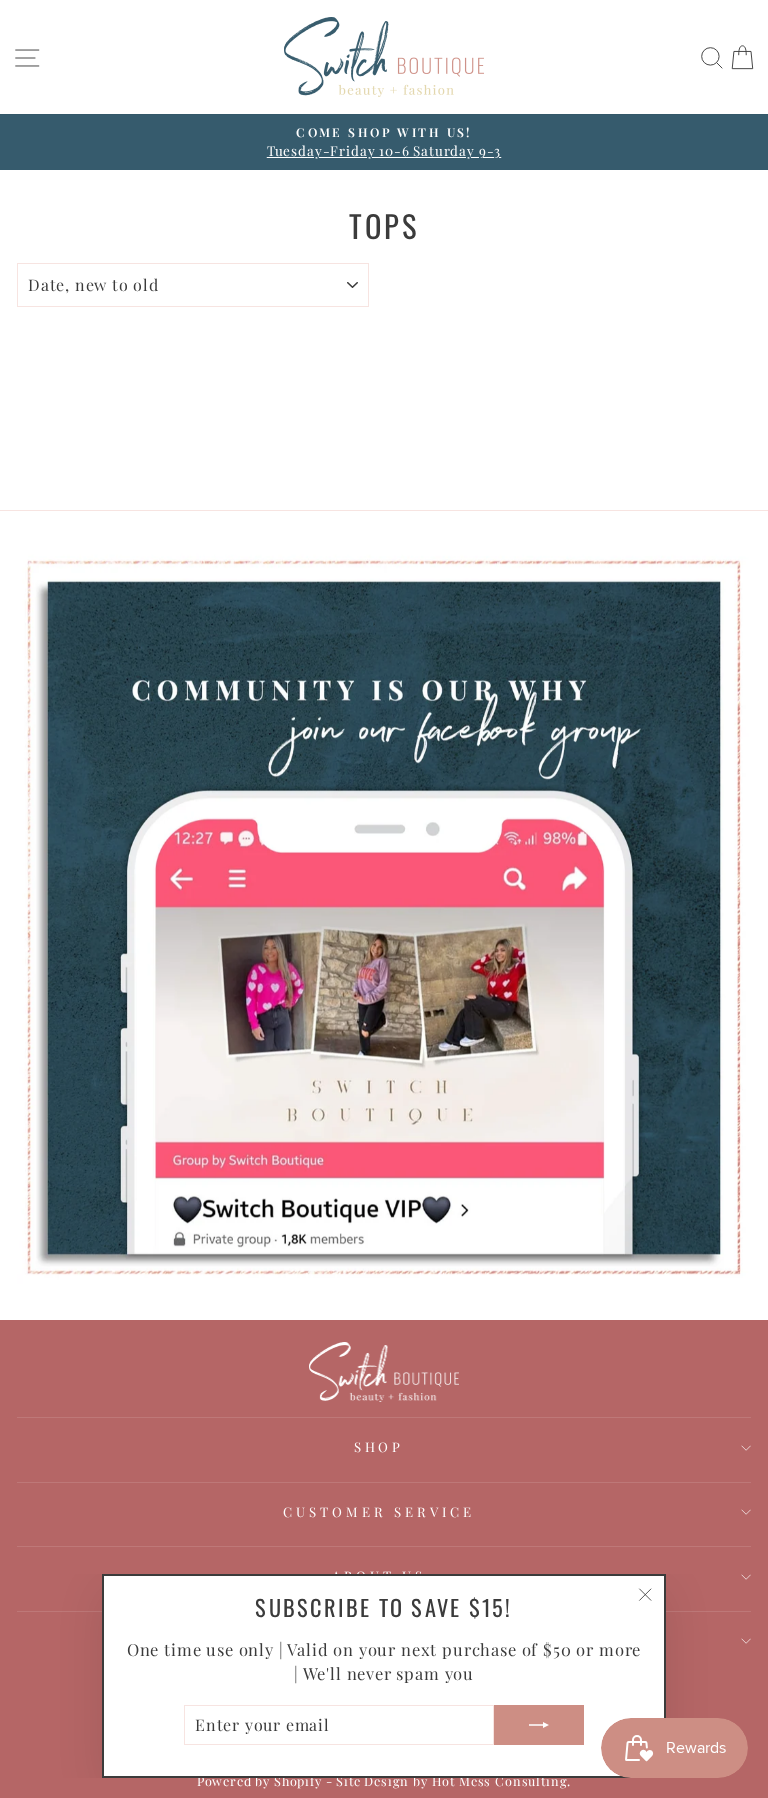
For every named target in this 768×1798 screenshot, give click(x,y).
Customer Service (379, 1511)
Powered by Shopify (259, 1780)
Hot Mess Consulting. (502, 1780)
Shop (379, 1446)
